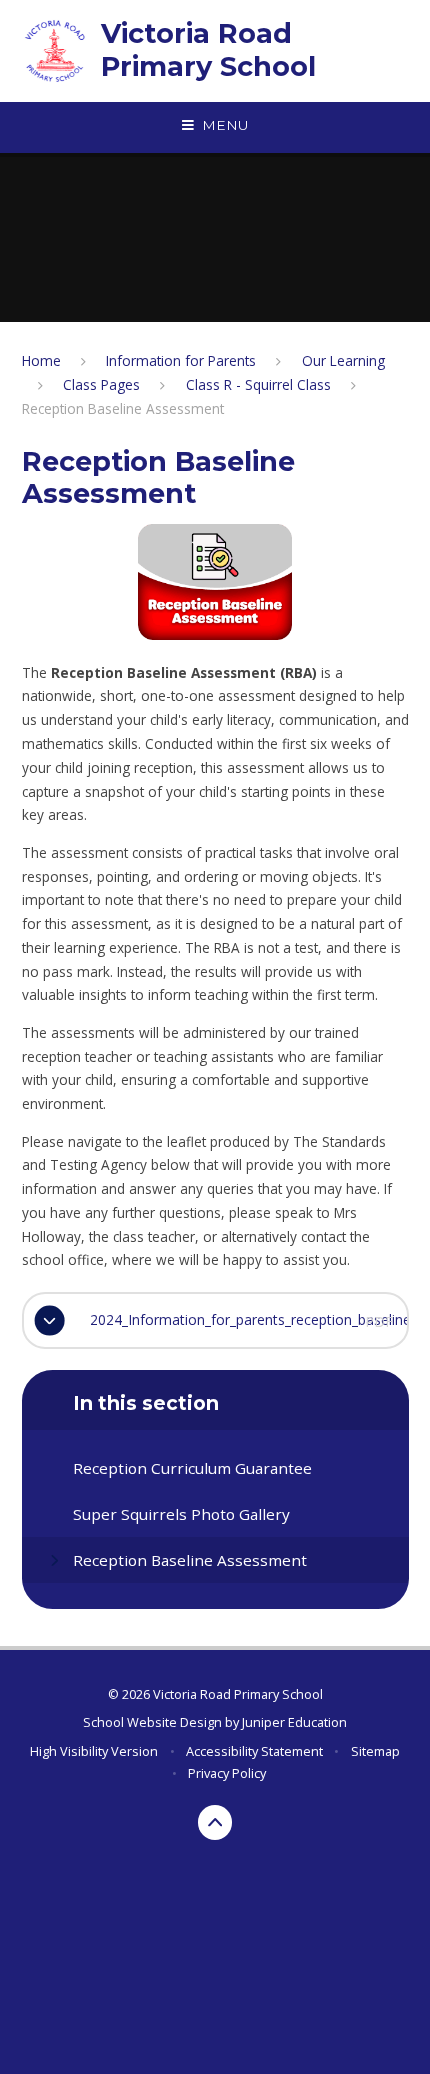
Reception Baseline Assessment (123, 408)
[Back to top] (215, 1822)
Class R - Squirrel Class (258, 384)
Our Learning (343, 360)
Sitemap (375, 1751)
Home (41, 360)
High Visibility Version (94, 1751)
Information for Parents (181, 360)
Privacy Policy (227, 1773)
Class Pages (101, 384)
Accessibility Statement (254, 1751)
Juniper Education (294, 1722)
